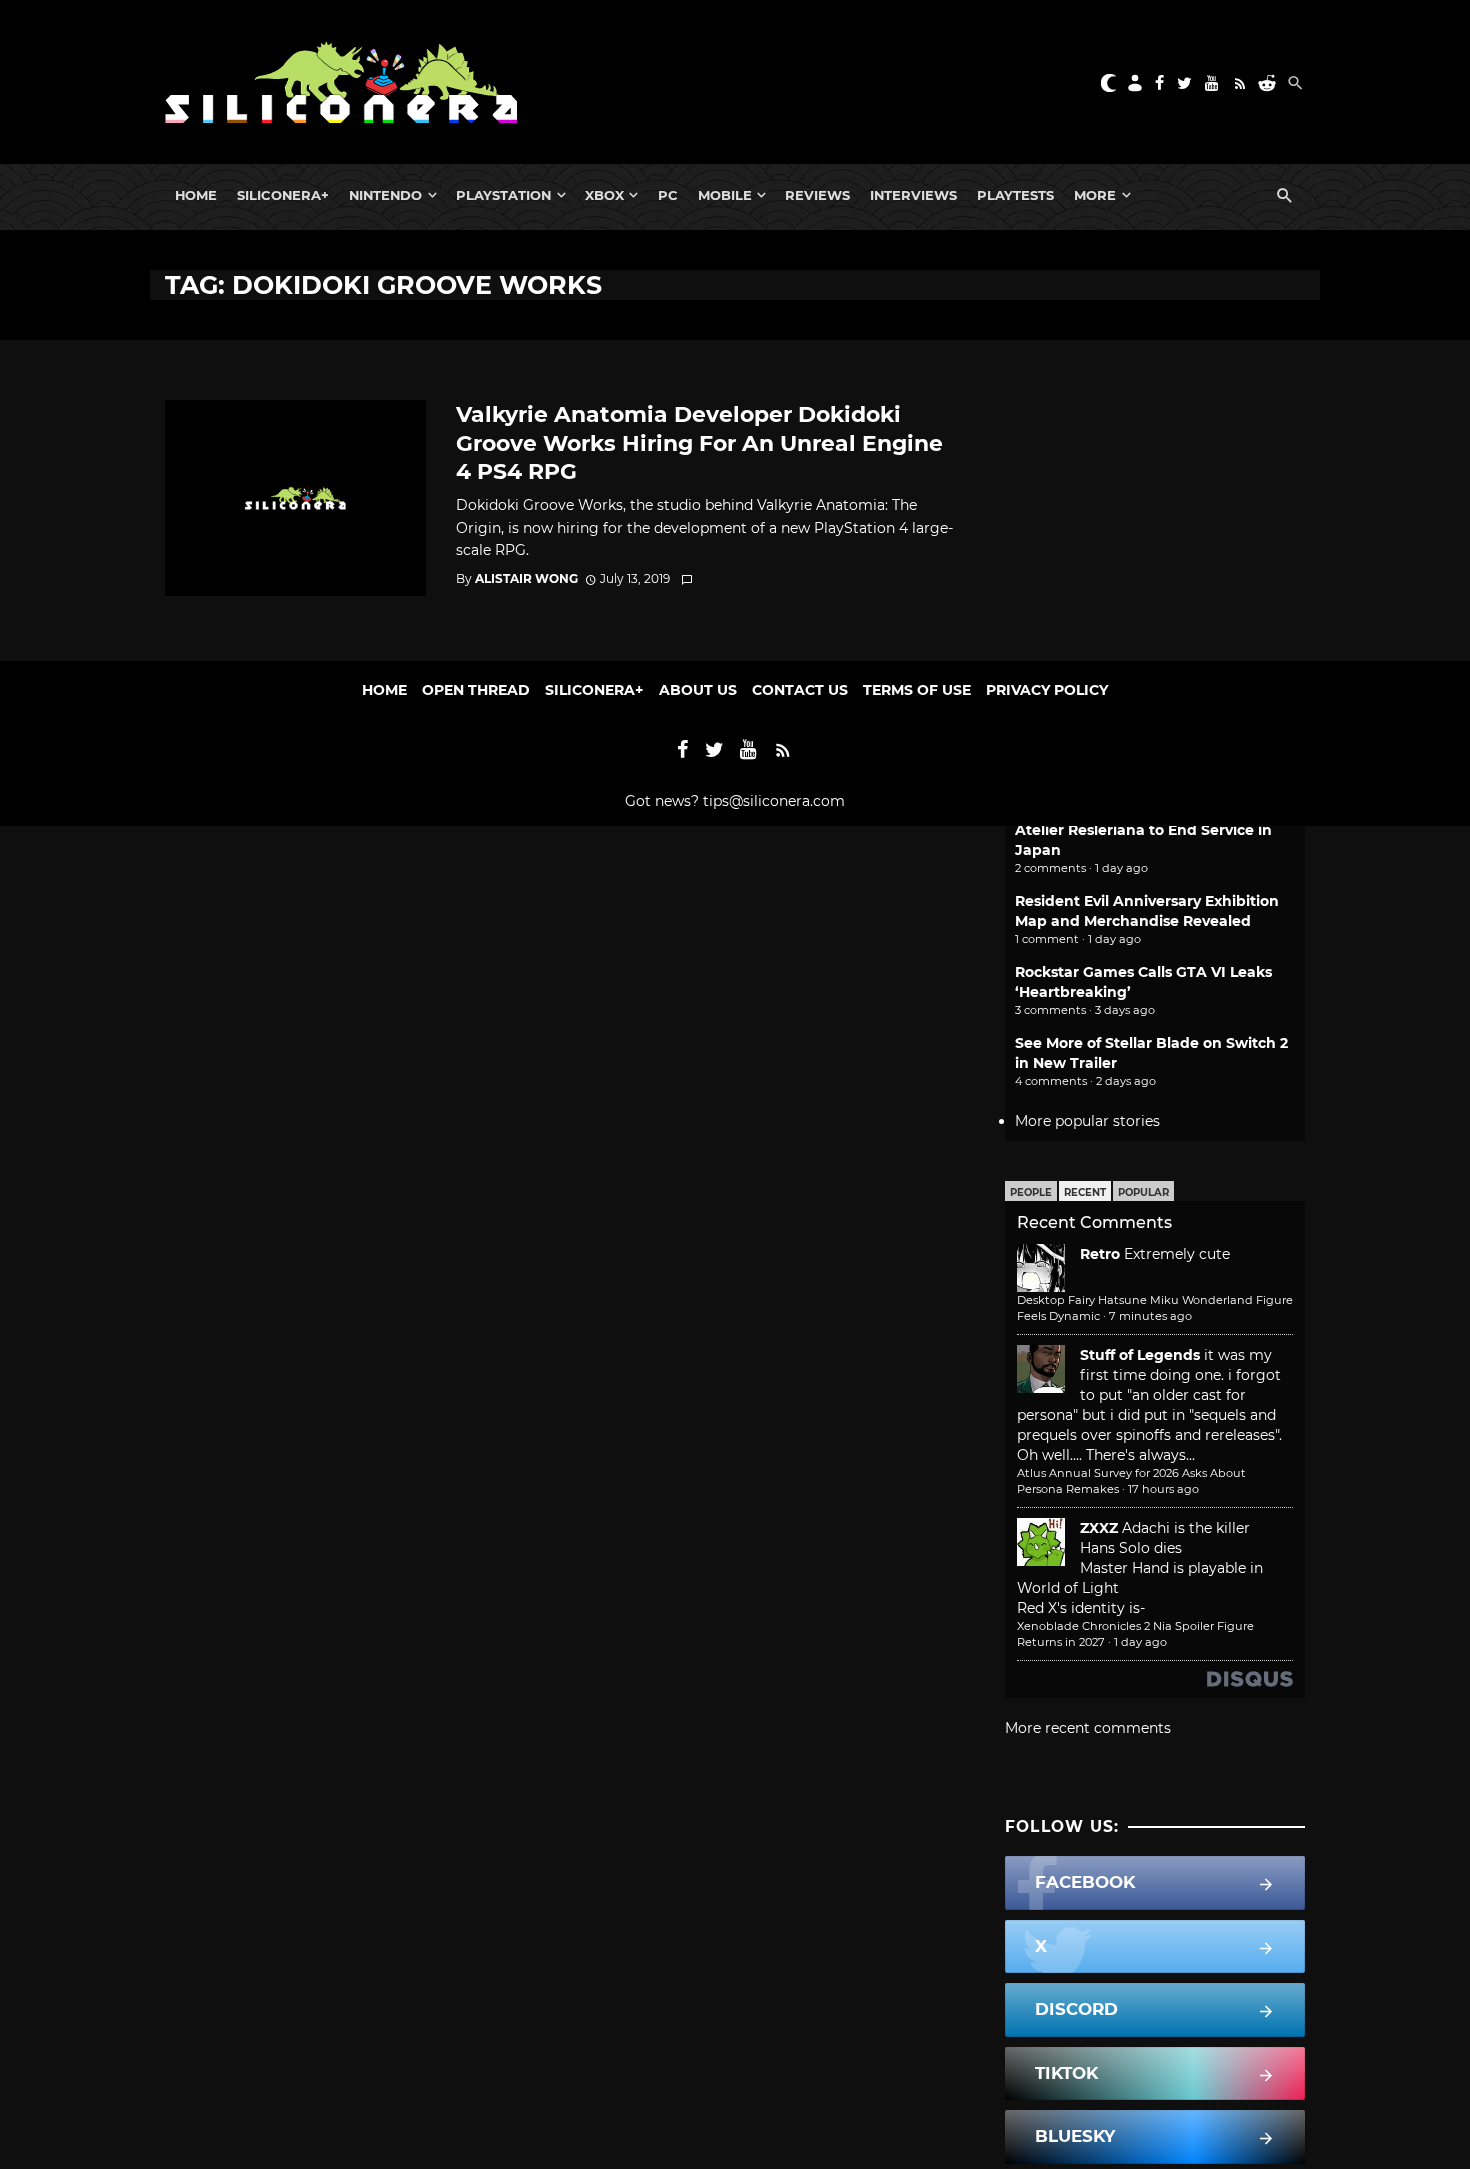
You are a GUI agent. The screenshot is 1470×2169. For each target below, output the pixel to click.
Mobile (725, 195)
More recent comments (1088, 1728)
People (1031, 1192)
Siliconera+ (283, 195)
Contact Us (800, 690)
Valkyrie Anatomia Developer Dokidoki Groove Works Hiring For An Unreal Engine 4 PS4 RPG (699, 442)
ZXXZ (1099, 1528)
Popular (1143, 1192)
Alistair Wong (526, 578)
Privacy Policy (1047, 690)
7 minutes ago (1150, 1316)
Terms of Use (917, 690)
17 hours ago (1163, 1489)
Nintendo (385, 195)
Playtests (1015, 195)
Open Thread (476, 690)
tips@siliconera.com (774, 801)
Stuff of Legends (1140, 1355)
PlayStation (503, 195)
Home (196, 195)
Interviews (913, 195)
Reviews (817, 195)
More (1095, 195)
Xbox (604, 195)
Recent (1085, 1192)
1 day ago (1140, 1642)
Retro (1100, 1254)
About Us (698, 690)
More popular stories (1087, 1121)
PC (668, 195)
